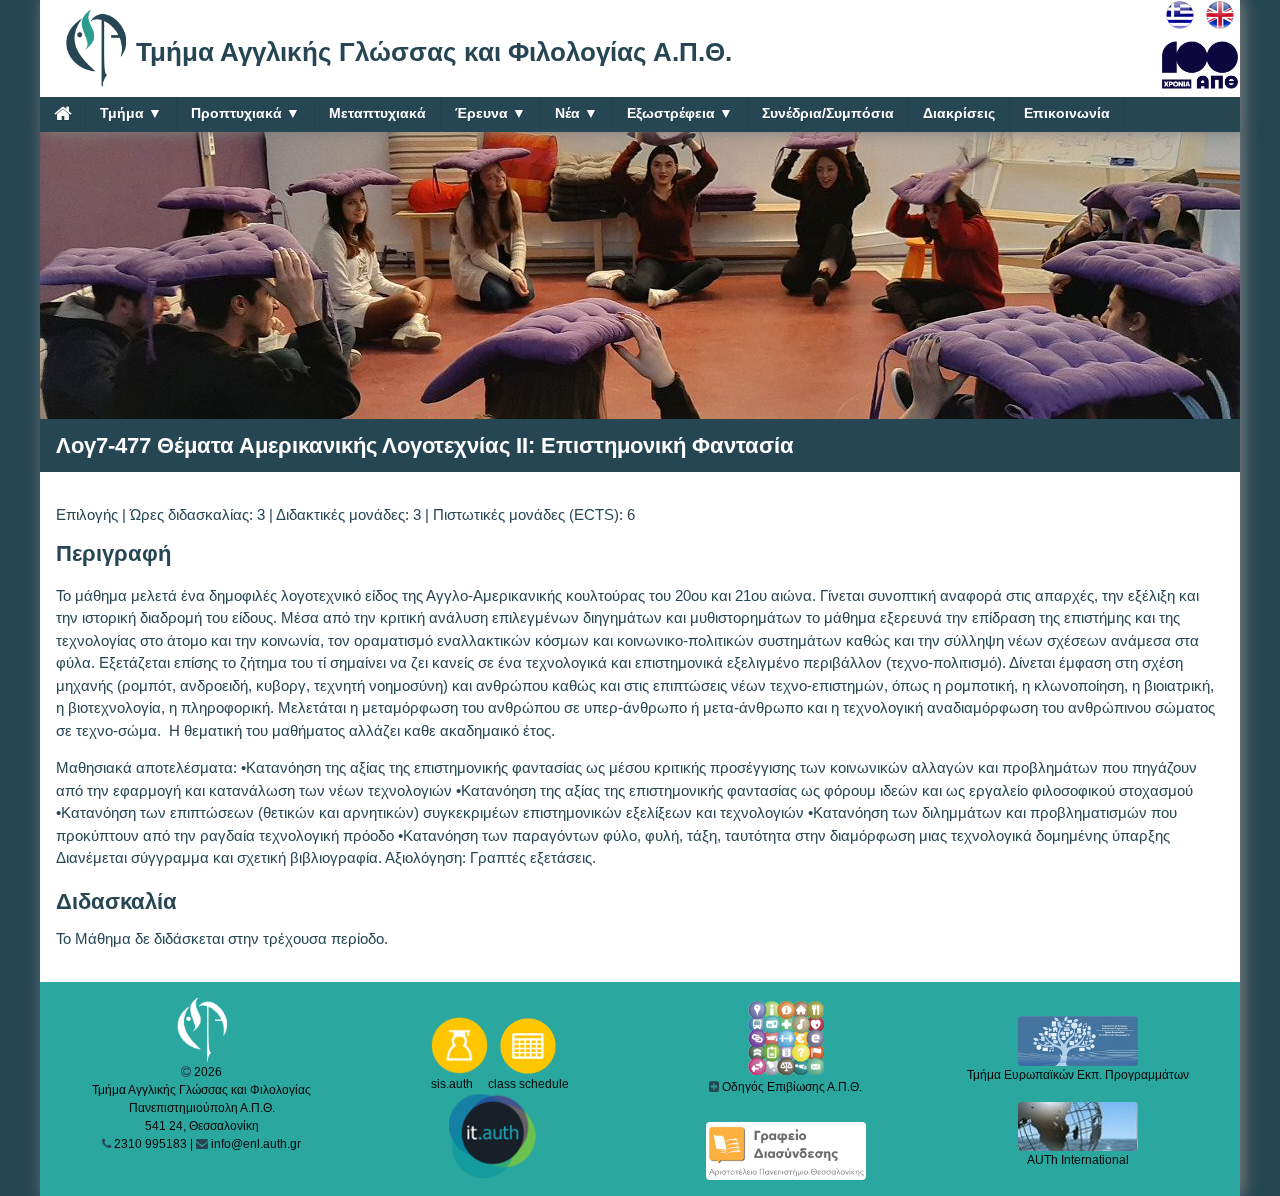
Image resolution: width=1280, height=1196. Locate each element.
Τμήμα (131, 113)
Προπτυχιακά (245, 113)
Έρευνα (490, 113)
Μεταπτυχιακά (377, 113)
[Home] (62, 113)
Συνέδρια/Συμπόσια (828, 113)
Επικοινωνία (1067, 113)
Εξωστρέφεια (680, 113)
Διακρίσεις (959, 113)
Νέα (576, 113)
